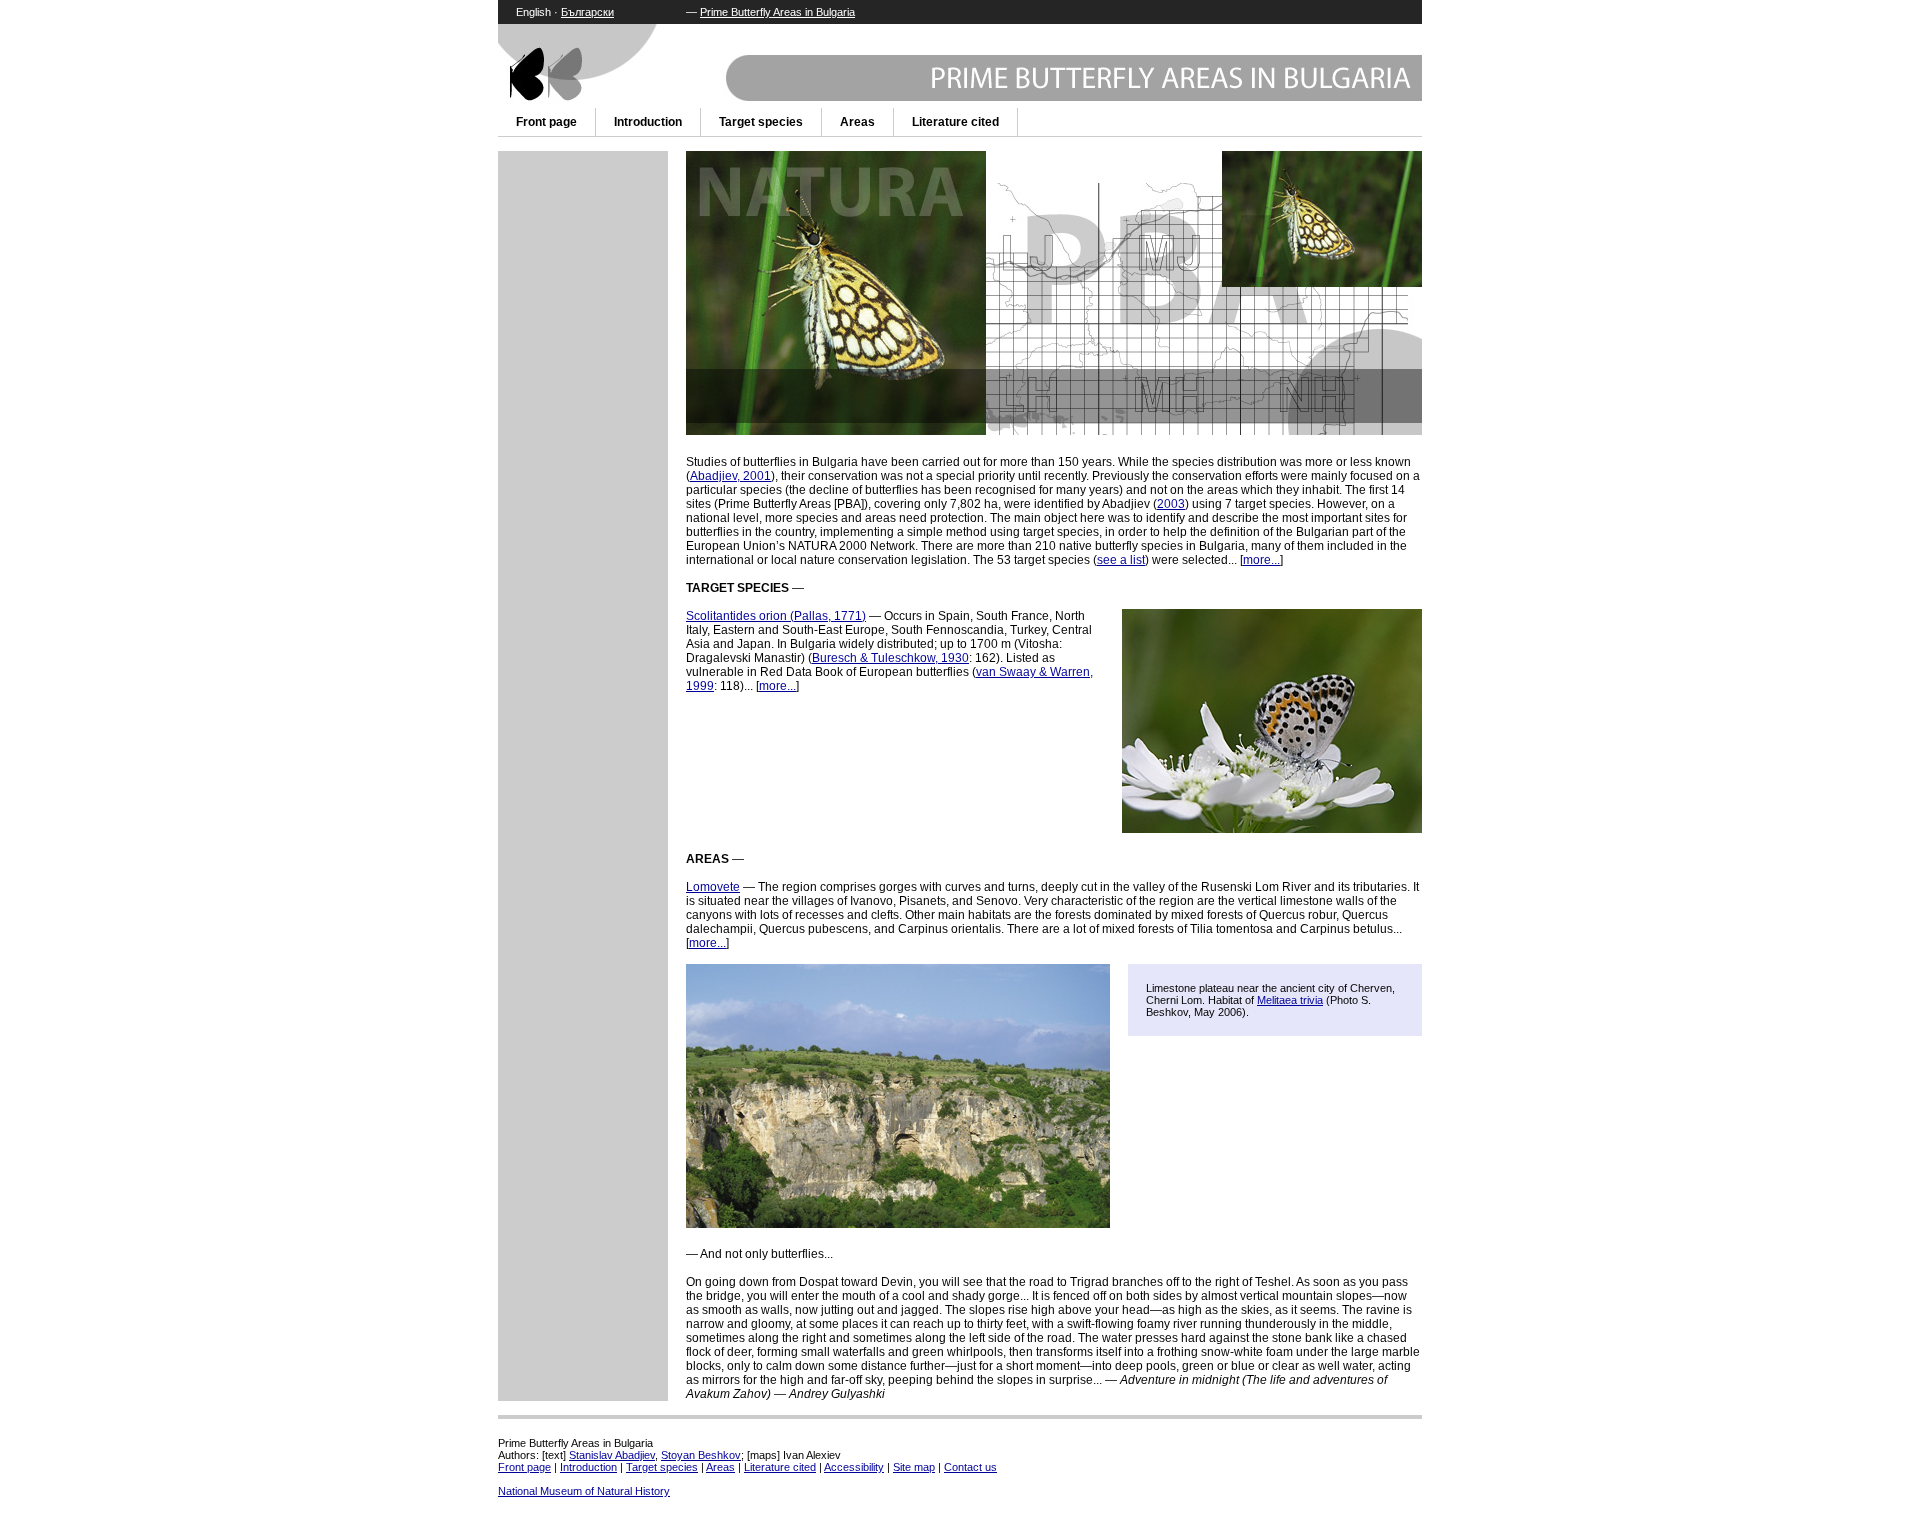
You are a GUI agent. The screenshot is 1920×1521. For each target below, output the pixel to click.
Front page (546, 122)
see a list (1121, 560)
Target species (761, 122)
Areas (857, 122)
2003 (1171, 504)
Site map (914, 1467)
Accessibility (854, 1467)
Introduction (648, 122)
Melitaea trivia (1290, 1000)
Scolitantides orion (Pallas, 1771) (776, 616)
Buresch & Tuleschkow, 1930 (890, 658)
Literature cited (955, 122)
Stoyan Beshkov (701, 1455)
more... (1261, 560)
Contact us (970, 1467)
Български (587, 12)
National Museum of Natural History (584, 1491)
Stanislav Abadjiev (612, 1455)
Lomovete (713, 887)
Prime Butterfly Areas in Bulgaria (777, 12)
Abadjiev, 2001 (730, 476)
